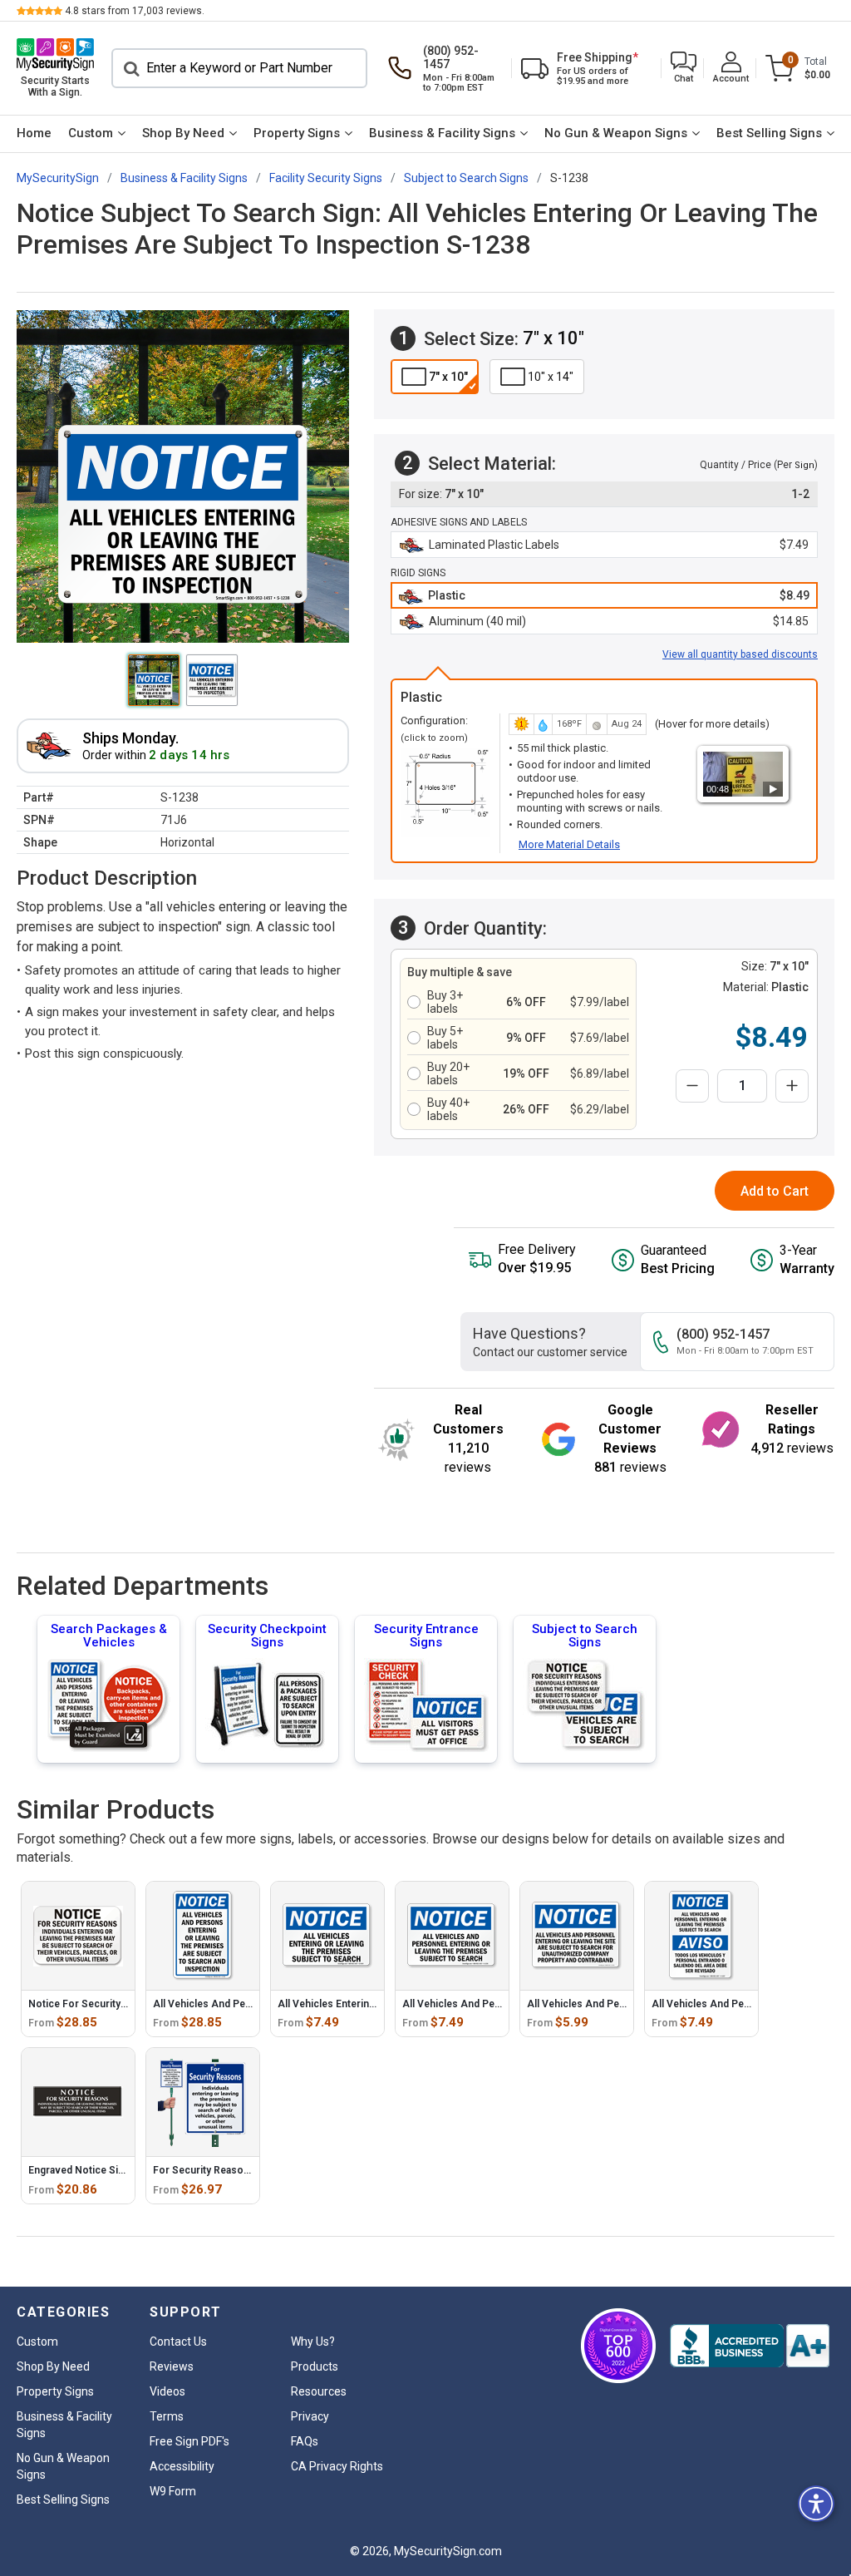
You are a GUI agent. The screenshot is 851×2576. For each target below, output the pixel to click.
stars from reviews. (135, 11)
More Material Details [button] (569, 844)
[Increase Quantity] (792, 1086)
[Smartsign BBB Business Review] (750, 2346)
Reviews (172, 2366)
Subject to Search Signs (585, 1636)
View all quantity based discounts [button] (740, 654)
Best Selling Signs (769, 133)
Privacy (310, 2416)
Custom (91, 133)
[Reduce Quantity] (692, 1086)
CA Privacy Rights (337, 2466)
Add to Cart (775, 1191)
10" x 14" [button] (551, 377)
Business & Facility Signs (442, 133)
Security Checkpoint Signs (267, 1636)
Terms (167, 2416)
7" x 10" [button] (448, 377)
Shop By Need (183, 133)
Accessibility (182, 2466)
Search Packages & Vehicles (109, 1636)
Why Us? (313, 2342)
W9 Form (173, 2491)
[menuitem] (34, 134)
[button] (684, 69)
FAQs (305, 2441)
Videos (167, 2391)
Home (34, 133)
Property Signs (297, 133)
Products (315, 2366)
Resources (319, 2391)
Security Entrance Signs (426, 1636)
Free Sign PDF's (189, 2441)
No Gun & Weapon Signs (616, 133)
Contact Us (178, 2342)
